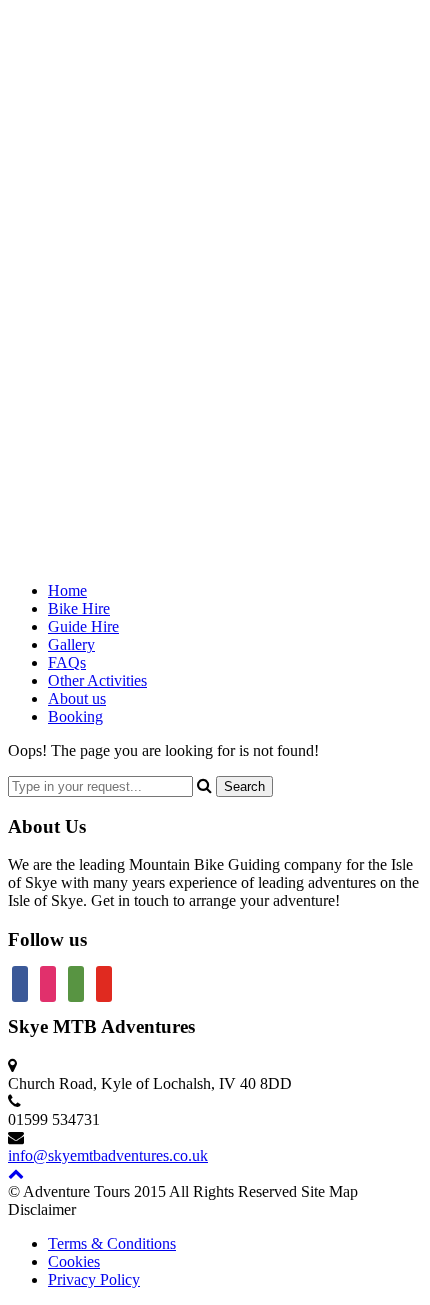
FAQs (67, 662)
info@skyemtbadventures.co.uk (108, 1155)
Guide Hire (83, 626)
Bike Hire (79, 608)
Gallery (71, 644)
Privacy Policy (94, 1279)
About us (77, 698)
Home (67, 590)
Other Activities (97, 680)
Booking (75, 716)
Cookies (74, 1261)
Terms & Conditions (112, 1243)
